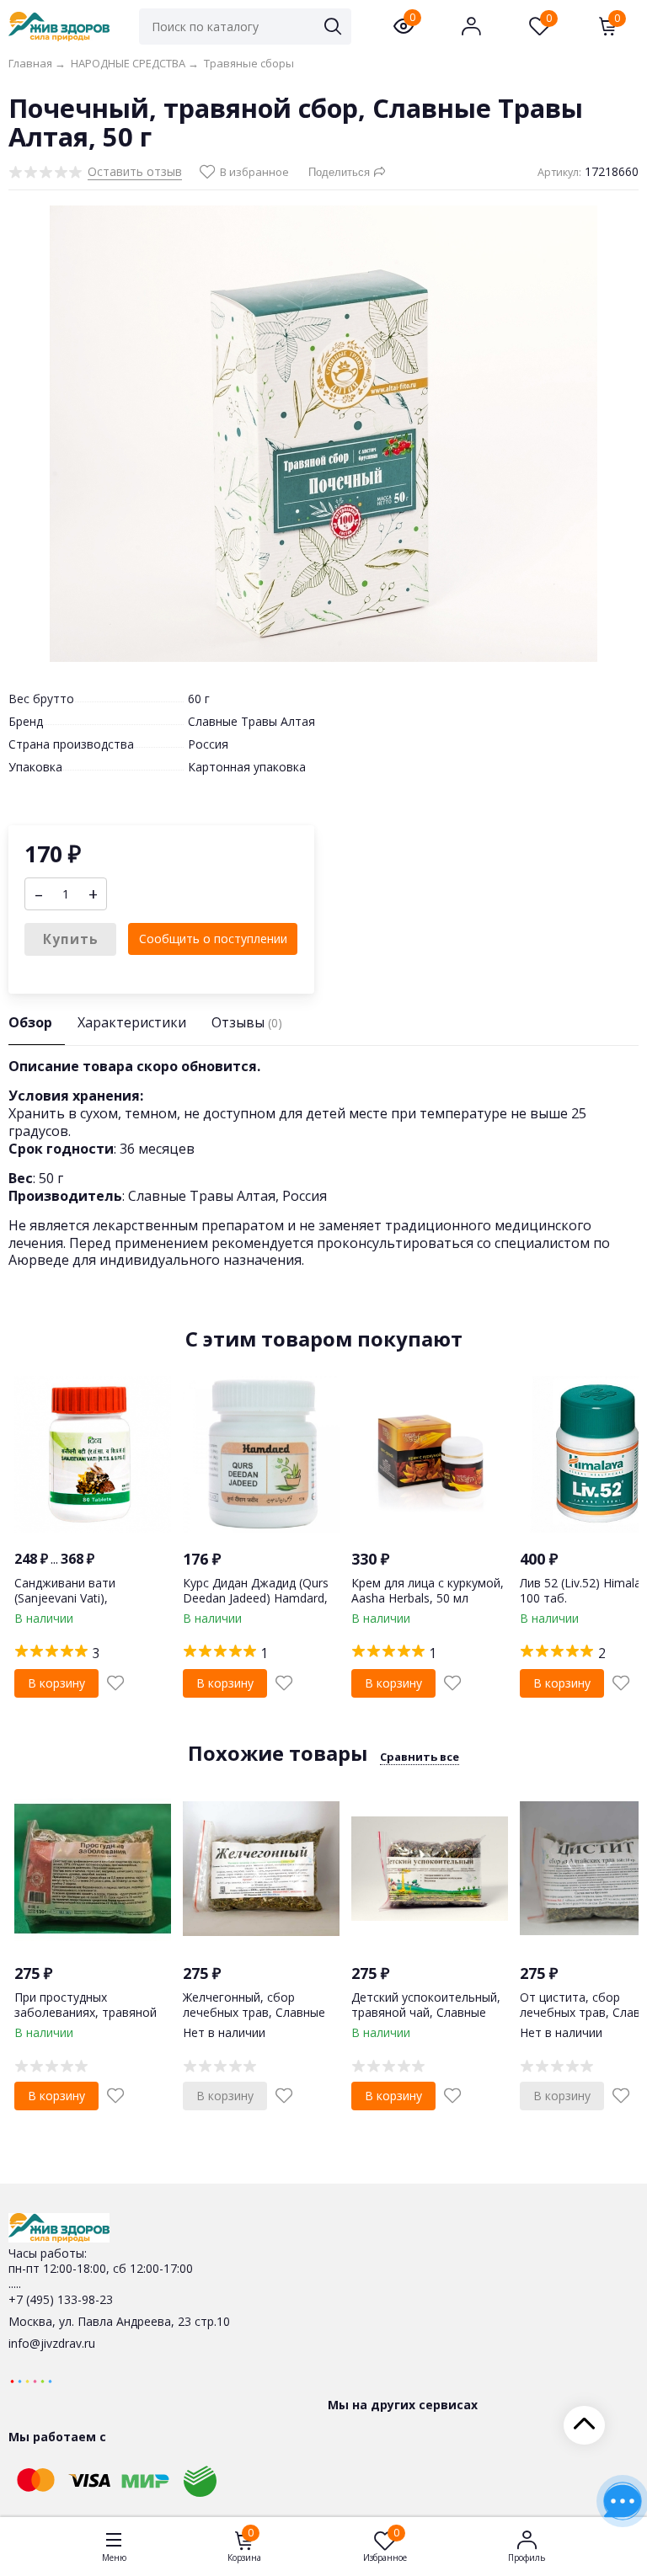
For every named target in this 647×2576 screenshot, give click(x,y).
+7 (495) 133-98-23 (61, 2299)
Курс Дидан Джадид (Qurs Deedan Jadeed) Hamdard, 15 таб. (256, 1598)
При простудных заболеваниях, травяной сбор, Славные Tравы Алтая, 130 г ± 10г (86, 2020)
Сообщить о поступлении (213, 939)
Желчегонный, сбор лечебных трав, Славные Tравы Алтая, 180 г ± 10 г (256, 2012)
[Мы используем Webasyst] (31, 2380)
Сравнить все (420, 1757)
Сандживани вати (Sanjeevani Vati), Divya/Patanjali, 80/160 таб (90, 1598)
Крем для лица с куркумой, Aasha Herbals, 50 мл (428, 1590)
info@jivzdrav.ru (52, 2343)
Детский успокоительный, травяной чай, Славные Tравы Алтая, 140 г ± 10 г (426, 2012)
